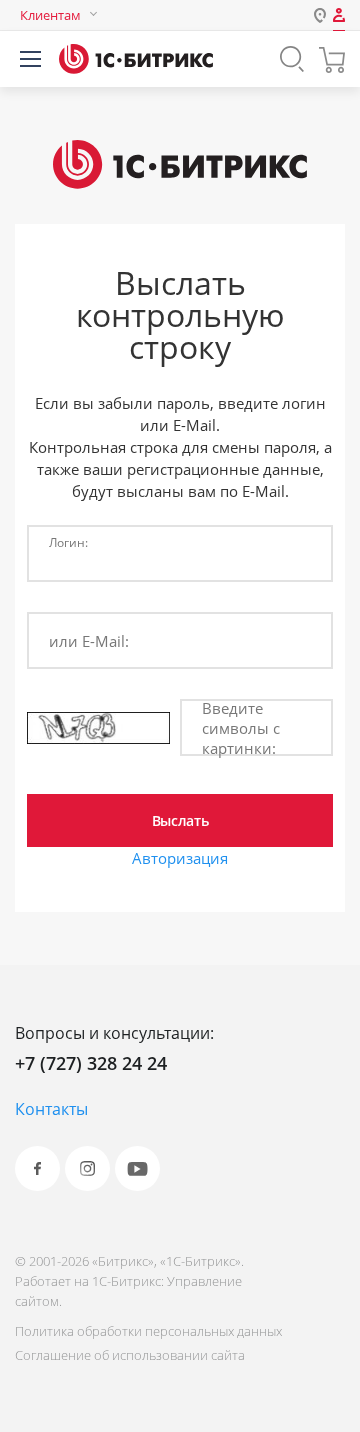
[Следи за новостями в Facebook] (37, 1168)
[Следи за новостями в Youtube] (137, 1168)
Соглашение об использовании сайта (130, 1355)
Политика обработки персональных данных (148, 1331)
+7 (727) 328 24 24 (91, 1063)
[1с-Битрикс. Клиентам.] (136, 59)
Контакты (51, 1109)
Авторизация (180, 858)
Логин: (68, 542)
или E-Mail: (89, 641)
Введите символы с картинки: (241, 728)
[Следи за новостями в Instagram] (87, 1168)
